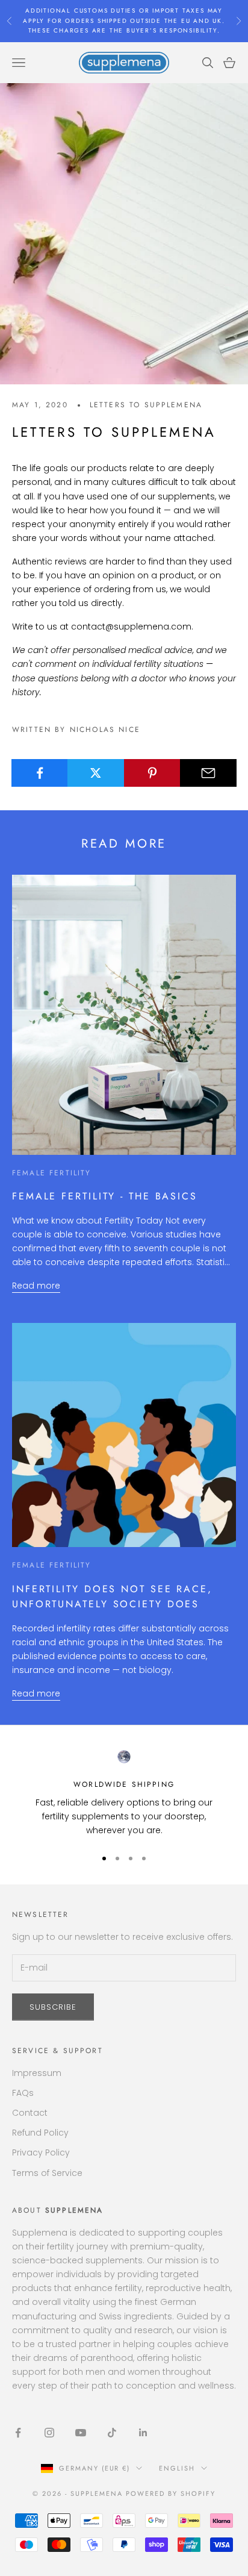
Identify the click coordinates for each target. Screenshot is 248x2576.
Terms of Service (47, 2173)
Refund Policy (40, 2133)
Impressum (37, 2073)
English (177, 2468)
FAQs (23, 2093)
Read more (36, 1286)
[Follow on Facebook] (18, 2433)
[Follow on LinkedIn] (143, 2433)
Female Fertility (52, 1173)
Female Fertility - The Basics (105, 1196)
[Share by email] (208, 773)
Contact (30, 2113)
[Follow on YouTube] (81, 2433)
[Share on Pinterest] (152, 773)
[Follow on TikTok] (112, 2433)
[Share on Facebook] (40, 773)
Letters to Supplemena (146, 405)
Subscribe (53, 2007)
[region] (124, 1793)
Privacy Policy (41, 2152)
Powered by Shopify (171, 2493)
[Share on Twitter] (96, 773)
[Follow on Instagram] (49, 2433)
